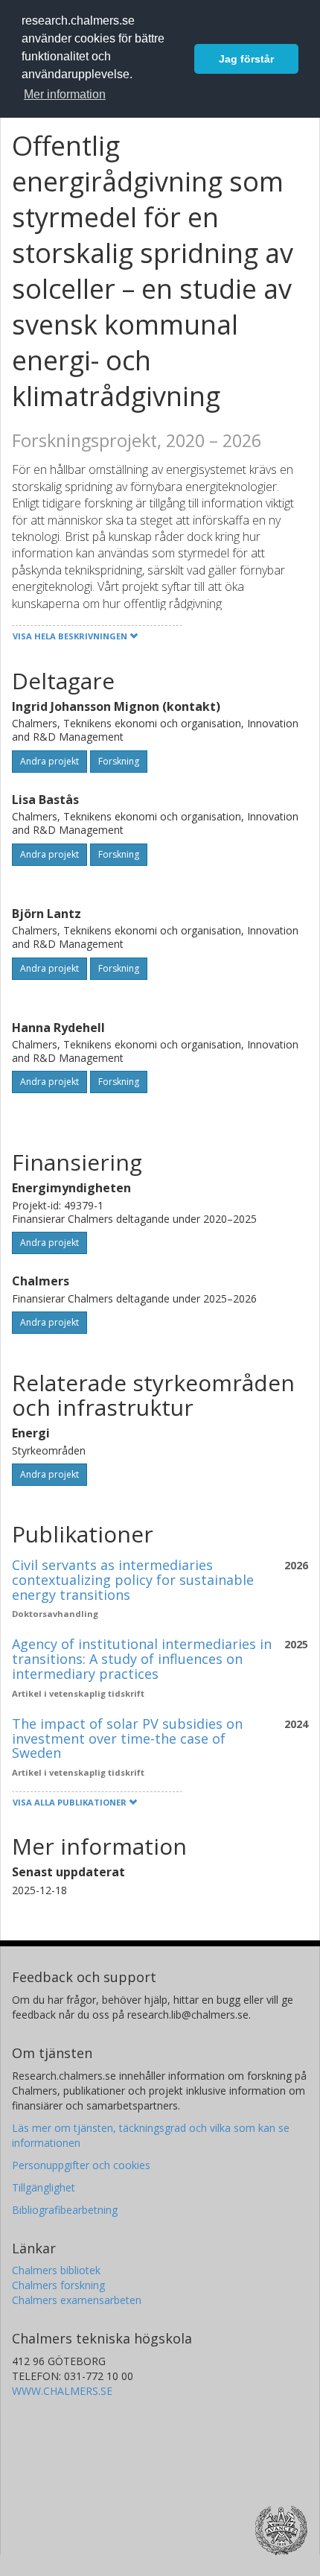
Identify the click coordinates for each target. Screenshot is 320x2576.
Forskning (119, 761)
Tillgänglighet (44, 2187)
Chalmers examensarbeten (77, 2300)
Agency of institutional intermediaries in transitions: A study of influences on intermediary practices (142, 1659)
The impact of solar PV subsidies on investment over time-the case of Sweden (127, 1738)
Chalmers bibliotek (56, 2270)
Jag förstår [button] (246, 59)
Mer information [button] (65, 94)
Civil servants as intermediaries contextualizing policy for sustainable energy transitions (133, 1580)
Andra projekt (49, 761)
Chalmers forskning (58, 2285)
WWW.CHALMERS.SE (62, 2391)
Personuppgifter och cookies (81, 2165)
